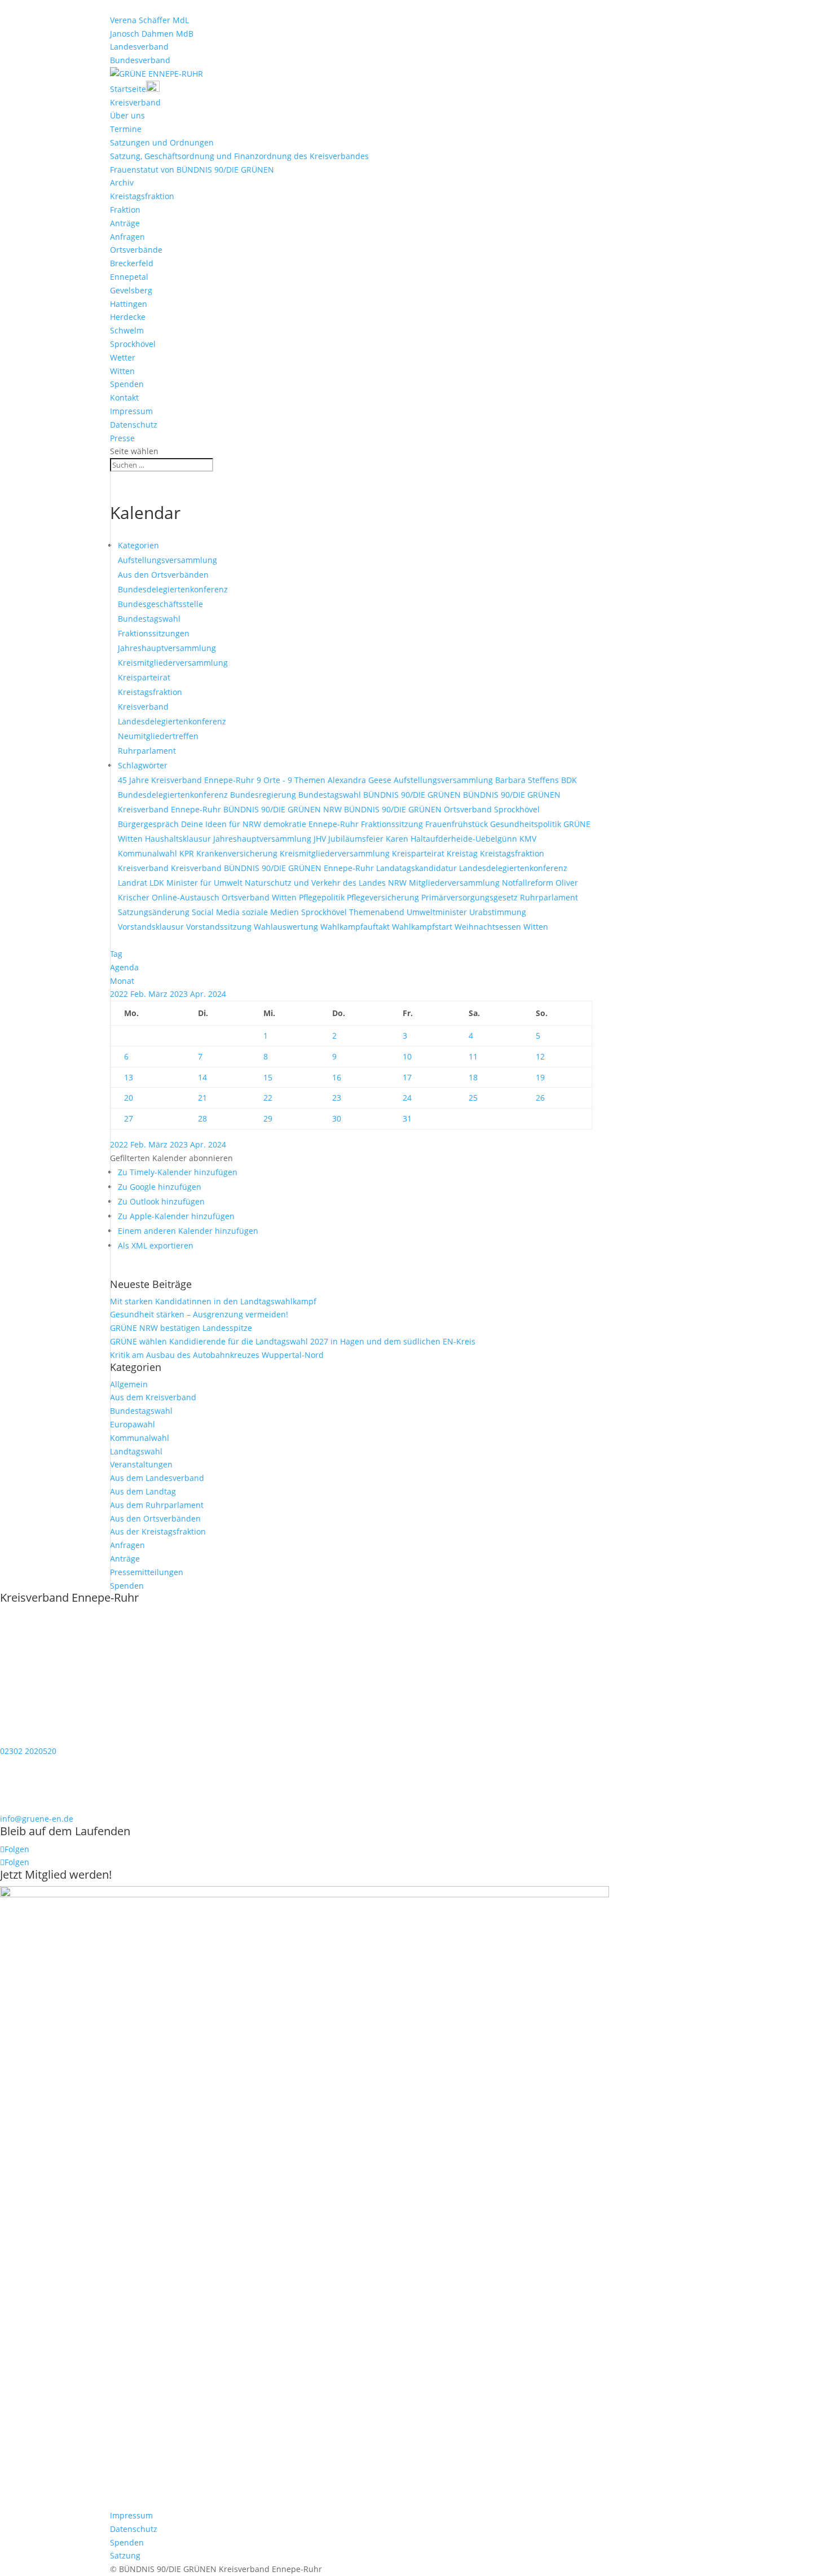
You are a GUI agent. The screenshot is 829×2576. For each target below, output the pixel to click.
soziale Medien (272, 912)
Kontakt (124, 397)
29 (268, 1118)
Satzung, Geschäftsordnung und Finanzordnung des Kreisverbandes (239, 156)
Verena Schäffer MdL (149, 20)
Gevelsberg (131, 290)
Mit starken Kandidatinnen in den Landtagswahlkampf (213, 1301)
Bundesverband (140, 60)
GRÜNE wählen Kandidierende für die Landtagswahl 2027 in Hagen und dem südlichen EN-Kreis (293, 1341)
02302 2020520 (28, 1751)
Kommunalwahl (149, 853)
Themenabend (378, 912)
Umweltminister (438, 912)
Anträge (125, 223)
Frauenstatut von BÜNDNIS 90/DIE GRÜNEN (192, 170)
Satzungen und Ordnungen (162, 142)
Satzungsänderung (155, 912)
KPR (188, 853)
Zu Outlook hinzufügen (161, 1201)
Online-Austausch (187, 897)
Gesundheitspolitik (527, 824)
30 (337, 1118)
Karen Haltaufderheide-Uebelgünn (453, 839)
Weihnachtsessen (489, 927)
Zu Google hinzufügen (160, 1187)
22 (268, 1098)
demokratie (286, 824)
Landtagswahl (136, 1451)
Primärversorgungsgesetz (471, 897)
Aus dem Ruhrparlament (157, 1505)
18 (473, 1077)
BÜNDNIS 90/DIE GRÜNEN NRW (284, 809)
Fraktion (125, 210)
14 (202, 1077)
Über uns (127, 115)
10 (407, 1056)
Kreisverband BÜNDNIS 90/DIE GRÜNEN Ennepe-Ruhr (274, 868)
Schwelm (127, 330)
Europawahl (133, 1424)
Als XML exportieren (156, 1245)
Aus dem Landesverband (157, 1478)
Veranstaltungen (141, 1464)
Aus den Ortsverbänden (163, 575)
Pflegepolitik (323, 897)
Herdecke (128, 317)
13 (129, 1077)
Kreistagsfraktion (142, 196)
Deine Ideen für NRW (222, 824)
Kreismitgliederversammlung (173, 663)
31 (407, 1118)
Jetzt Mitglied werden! (56, 1874)
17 (407, 1077)
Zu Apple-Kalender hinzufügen (176, 1216)
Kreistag (463, 853)
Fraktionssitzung (393, 824)
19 (540, 1077)
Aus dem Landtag (143, 1491)
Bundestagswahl (149, 619)
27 (129, 1118)
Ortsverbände (136, 250)
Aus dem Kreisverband (153, 1397)
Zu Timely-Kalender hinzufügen (178, 1172)
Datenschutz (134, 425)
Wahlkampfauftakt (356, 927)
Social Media (217, 912)
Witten (122, 371)
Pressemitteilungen (147, 1572)
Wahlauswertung (287, 927)
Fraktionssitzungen (154, 633)
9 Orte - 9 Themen (292, 780)
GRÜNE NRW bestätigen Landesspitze (181, 1328)
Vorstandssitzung (220, 927)
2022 (120, 994)
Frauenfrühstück (458, 824)
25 (473, 1098)
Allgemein (129, 1384)
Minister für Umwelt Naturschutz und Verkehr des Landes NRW (288, 883)
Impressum (131, 411)
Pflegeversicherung (384, 897)
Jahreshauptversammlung (167, 648)
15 (268, 1077)
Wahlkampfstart (423, 927)
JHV (321, 839)
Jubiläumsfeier (357, 839)
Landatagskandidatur (418, 868)
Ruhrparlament (147, 751)
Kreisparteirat (144, 677)
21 (202, 1098)
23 (337, 1098)
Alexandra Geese (361, 780)
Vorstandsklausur (152, 927)
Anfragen (127, 237)
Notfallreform (529, 883)
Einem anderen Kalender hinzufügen (188, 1231)
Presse (122, 438)
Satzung (125, 2555)
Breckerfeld (132, 263)
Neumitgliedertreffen (158, 736)
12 (540, 1056)
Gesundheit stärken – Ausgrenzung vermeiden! (199, 1314)
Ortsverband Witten (260, 897)
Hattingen (129, 304)
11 (473, 1056)
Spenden (127, 384)
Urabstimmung (498, 912)
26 (540, 1098)
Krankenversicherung (238, 853)
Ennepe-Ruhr (335, 824)
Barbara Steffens (528, 780)
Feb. (139, 994)
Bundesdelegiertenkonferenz (173, 589)
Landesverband (139, 47)
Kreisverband (135, 102)
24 (407, 1098)
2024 (217, 994)
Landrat (134, 883)
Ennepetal (129, 277)
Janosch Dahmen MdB (152, 34)
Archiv (122, 183)
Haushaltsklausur (179, 839)
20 (129, 1098)
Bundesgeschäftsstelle (160, 604)
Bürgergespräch (149, 824)
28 (202, 1118)
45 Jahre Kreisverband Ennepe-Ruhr (187, 780)
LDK (158, 883)
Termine (126, 129)
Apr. (199, 994)
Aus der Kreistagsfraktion (158, 1531)
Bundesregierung (264, 795)
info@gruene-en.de (37, 1819)
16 (337, 1077)
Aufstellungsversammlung (167, 560)
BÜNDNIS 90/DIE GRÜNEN (413, 795)
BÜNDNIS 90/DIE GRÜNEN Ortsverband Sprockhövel (442, 809)
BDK (569, 780)
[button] (171, 1158)
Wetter (123, 357)
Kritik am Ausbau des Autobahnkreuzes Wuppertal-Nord (217, 1355)
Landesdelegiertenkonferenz (172, 721)
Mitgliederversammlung (455, 883)
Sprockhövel (133, 344)
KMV (528, 839)
